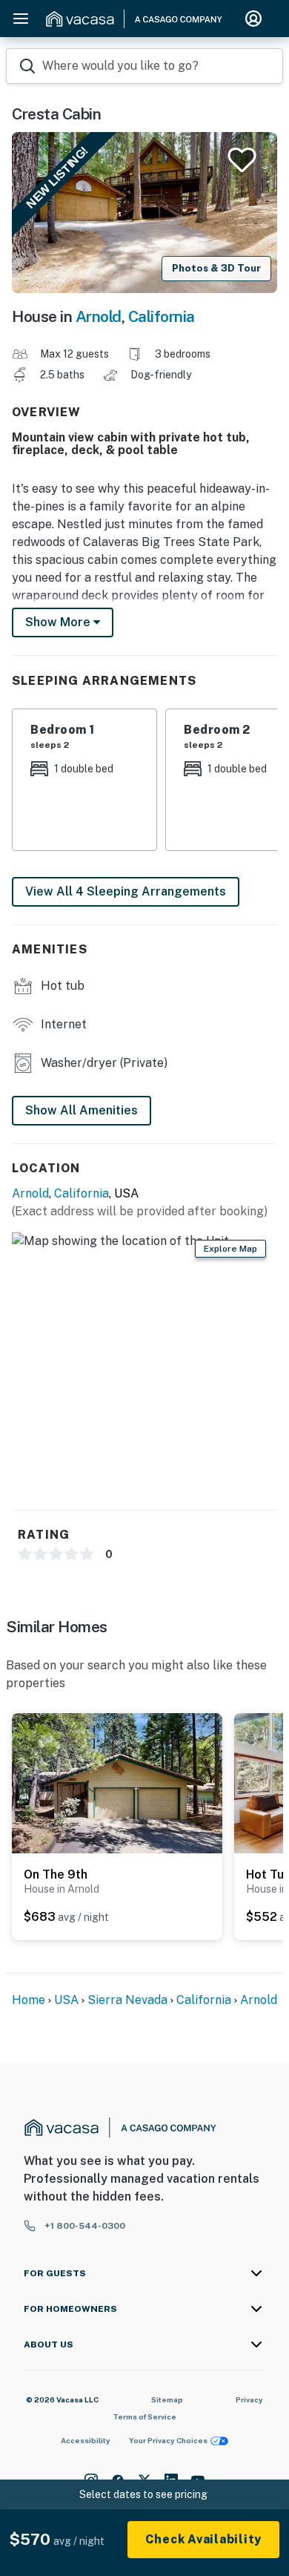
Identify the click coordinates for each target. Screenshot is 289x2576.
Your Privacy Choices (168, 2440)
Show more (59, 622)
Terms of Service (144, 2416)
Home (29, 2000)
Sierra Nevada (127, 2000)
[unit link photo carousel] (117, 1782)
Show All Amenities (82, 1110)
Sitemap (167, 2399)
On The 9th (56, 1874)
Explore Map (230, 1249)
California (162, 316)
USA (66, 2000)
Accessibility (86, 2440)
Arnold (99, 316)
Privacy (249, 2399)
